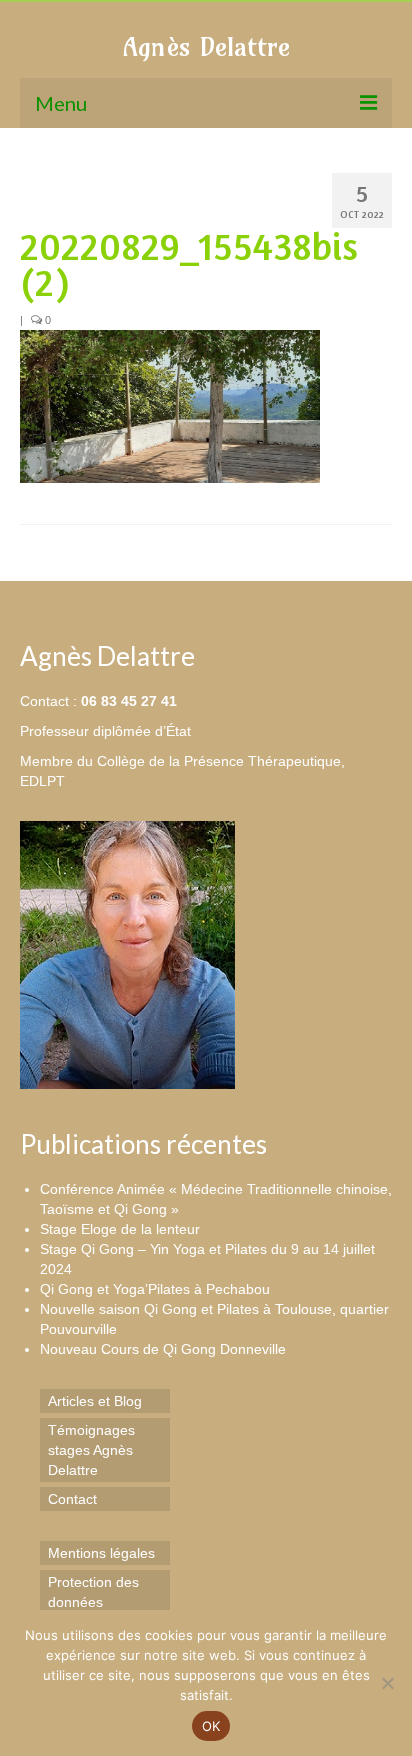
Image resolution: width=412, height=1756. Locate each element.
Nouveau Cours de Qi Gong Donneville (163, 1349)
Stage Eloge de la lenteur (120, 1229)
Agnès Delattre (206, 46)
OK (211, 1726)
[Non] (387, 1683)
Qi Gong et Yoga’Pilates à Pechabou (155, 1289)
